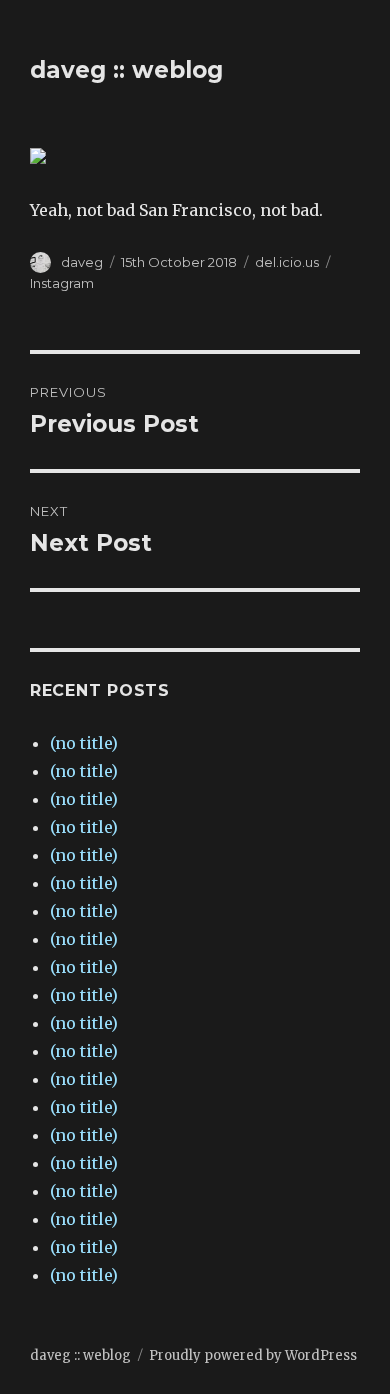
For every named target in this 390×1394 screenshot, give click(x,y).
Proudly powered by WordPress (253, 1355)
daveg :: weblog (126, 70)
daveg (82, 262)
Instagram (62, 283)
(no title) (84, 743)
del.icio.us (287, 262)
